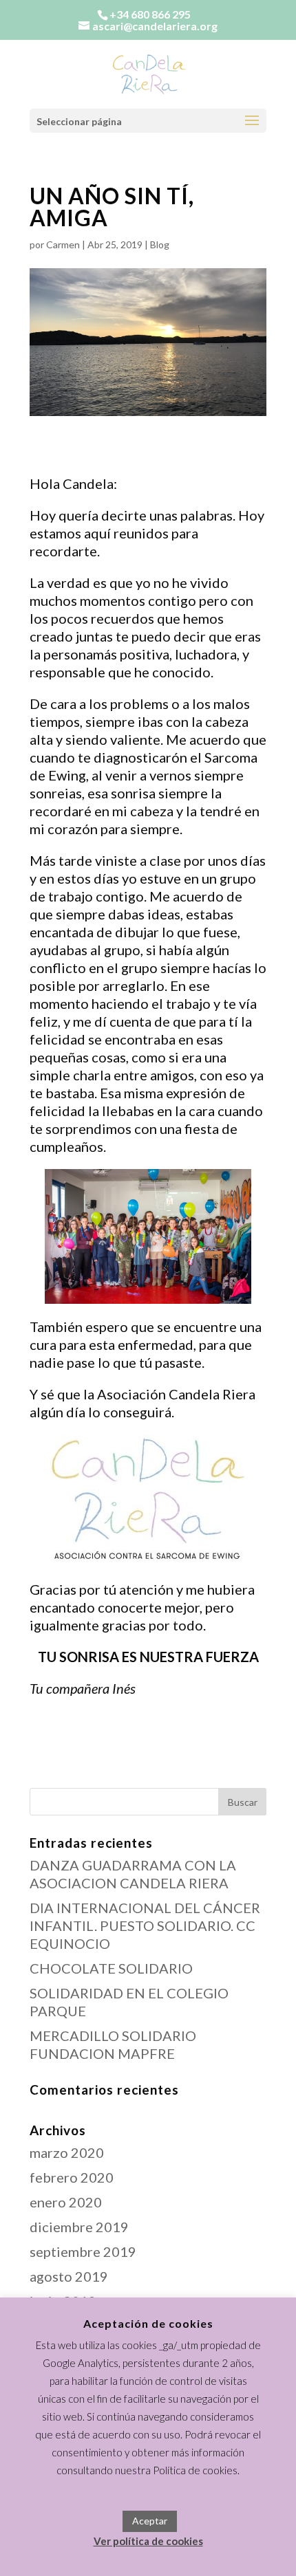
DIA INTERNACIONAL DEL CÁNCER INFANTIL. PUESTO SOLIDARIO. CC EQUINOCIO (145, 1925)
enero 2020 (66, 2202)
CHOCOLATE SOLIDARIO (111, 1968)
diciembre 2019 (79, 2227)
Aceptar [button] (150, 2521)
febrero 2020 (72, 2177)
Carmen (63, 244)
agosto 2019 (69, 2276)
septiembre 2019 (83, 2251)
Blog (160, 244)
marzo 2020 (67, 2152)
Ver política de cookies (148, 2541)
